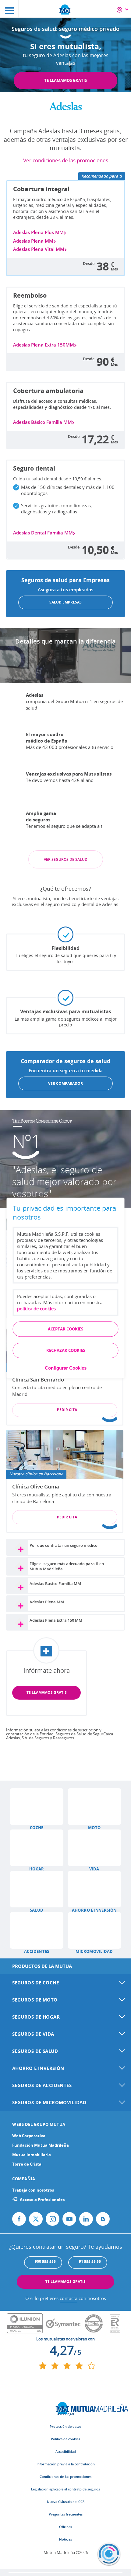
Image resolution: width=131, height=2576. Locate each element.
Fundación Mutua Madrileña (41, 2145)
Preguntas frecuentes (66, 2514)
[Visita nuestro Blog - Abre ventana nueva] (103, 2219)
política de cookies (36, 1309)
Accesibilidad (66, 2451)
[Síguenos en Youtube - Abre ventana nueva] (69, 2219)
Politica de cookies (65, 2439)
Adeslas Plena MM (33, 241)
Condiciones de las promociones (65, 2477)
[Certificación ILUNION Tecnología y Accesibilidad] (25, 2324)
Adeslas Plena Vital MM (39, 249)
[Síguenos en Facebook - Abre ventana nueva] (19, 2219)
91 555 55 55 (90, 2261)
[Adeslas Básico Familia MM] (20, 1587)
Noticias (65, 2539)
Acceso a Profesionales (42, 2200)
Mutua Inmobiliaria (32, 2155)
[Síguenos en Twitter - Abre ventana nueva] (36, 2219)
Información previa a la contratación (66, 2464)
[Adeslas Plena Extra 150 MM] (20, 1623)
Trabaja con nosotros (33, 2190)
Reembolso (30, 295)
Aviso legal (66, 2414)
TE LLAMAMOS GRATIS (65, 80)
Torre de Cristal (27, 2164)
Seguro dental (34, 468)
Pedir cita (67, 1410)
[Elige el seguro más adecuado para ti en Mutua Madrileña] (20, 1567)
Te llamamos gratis (47, 1692)
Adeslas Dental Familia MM (43, 533)
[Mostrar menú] (9, 9)
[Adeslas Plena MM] (20, 1605)
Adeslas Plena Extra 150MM (44, 345)
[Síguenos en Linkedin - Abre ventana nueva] (86, 2219)
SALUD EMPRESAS (65, 602)
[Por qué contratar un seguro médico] (20, 1549)
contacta (69, 2298)
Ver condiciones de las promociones (66, 160)
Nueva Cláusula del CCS (66, 2502)
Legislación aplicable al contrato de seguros (65, 2489)
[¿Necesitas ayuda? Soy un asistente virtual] (109, 2554)
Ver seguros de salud (66, 859)
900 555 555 (45, 2261)
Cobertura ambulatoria (48, 391)
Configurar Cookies (66, 1368)
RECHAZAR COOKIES (66, 1351)
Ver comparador (65, 1083)
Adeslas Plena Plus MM (38, 232)
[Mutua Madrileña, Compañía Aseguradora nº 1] (65, 9)
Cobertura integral (41, 189)
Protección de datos (65, 2426)
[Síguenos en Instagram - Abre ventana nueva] (53, 2219)
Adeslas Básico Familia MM (42, 422)
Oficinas (65, 2527)
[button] (37, 1807)
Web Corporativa (29, 2136)
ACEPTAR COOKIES (65, 1329)
